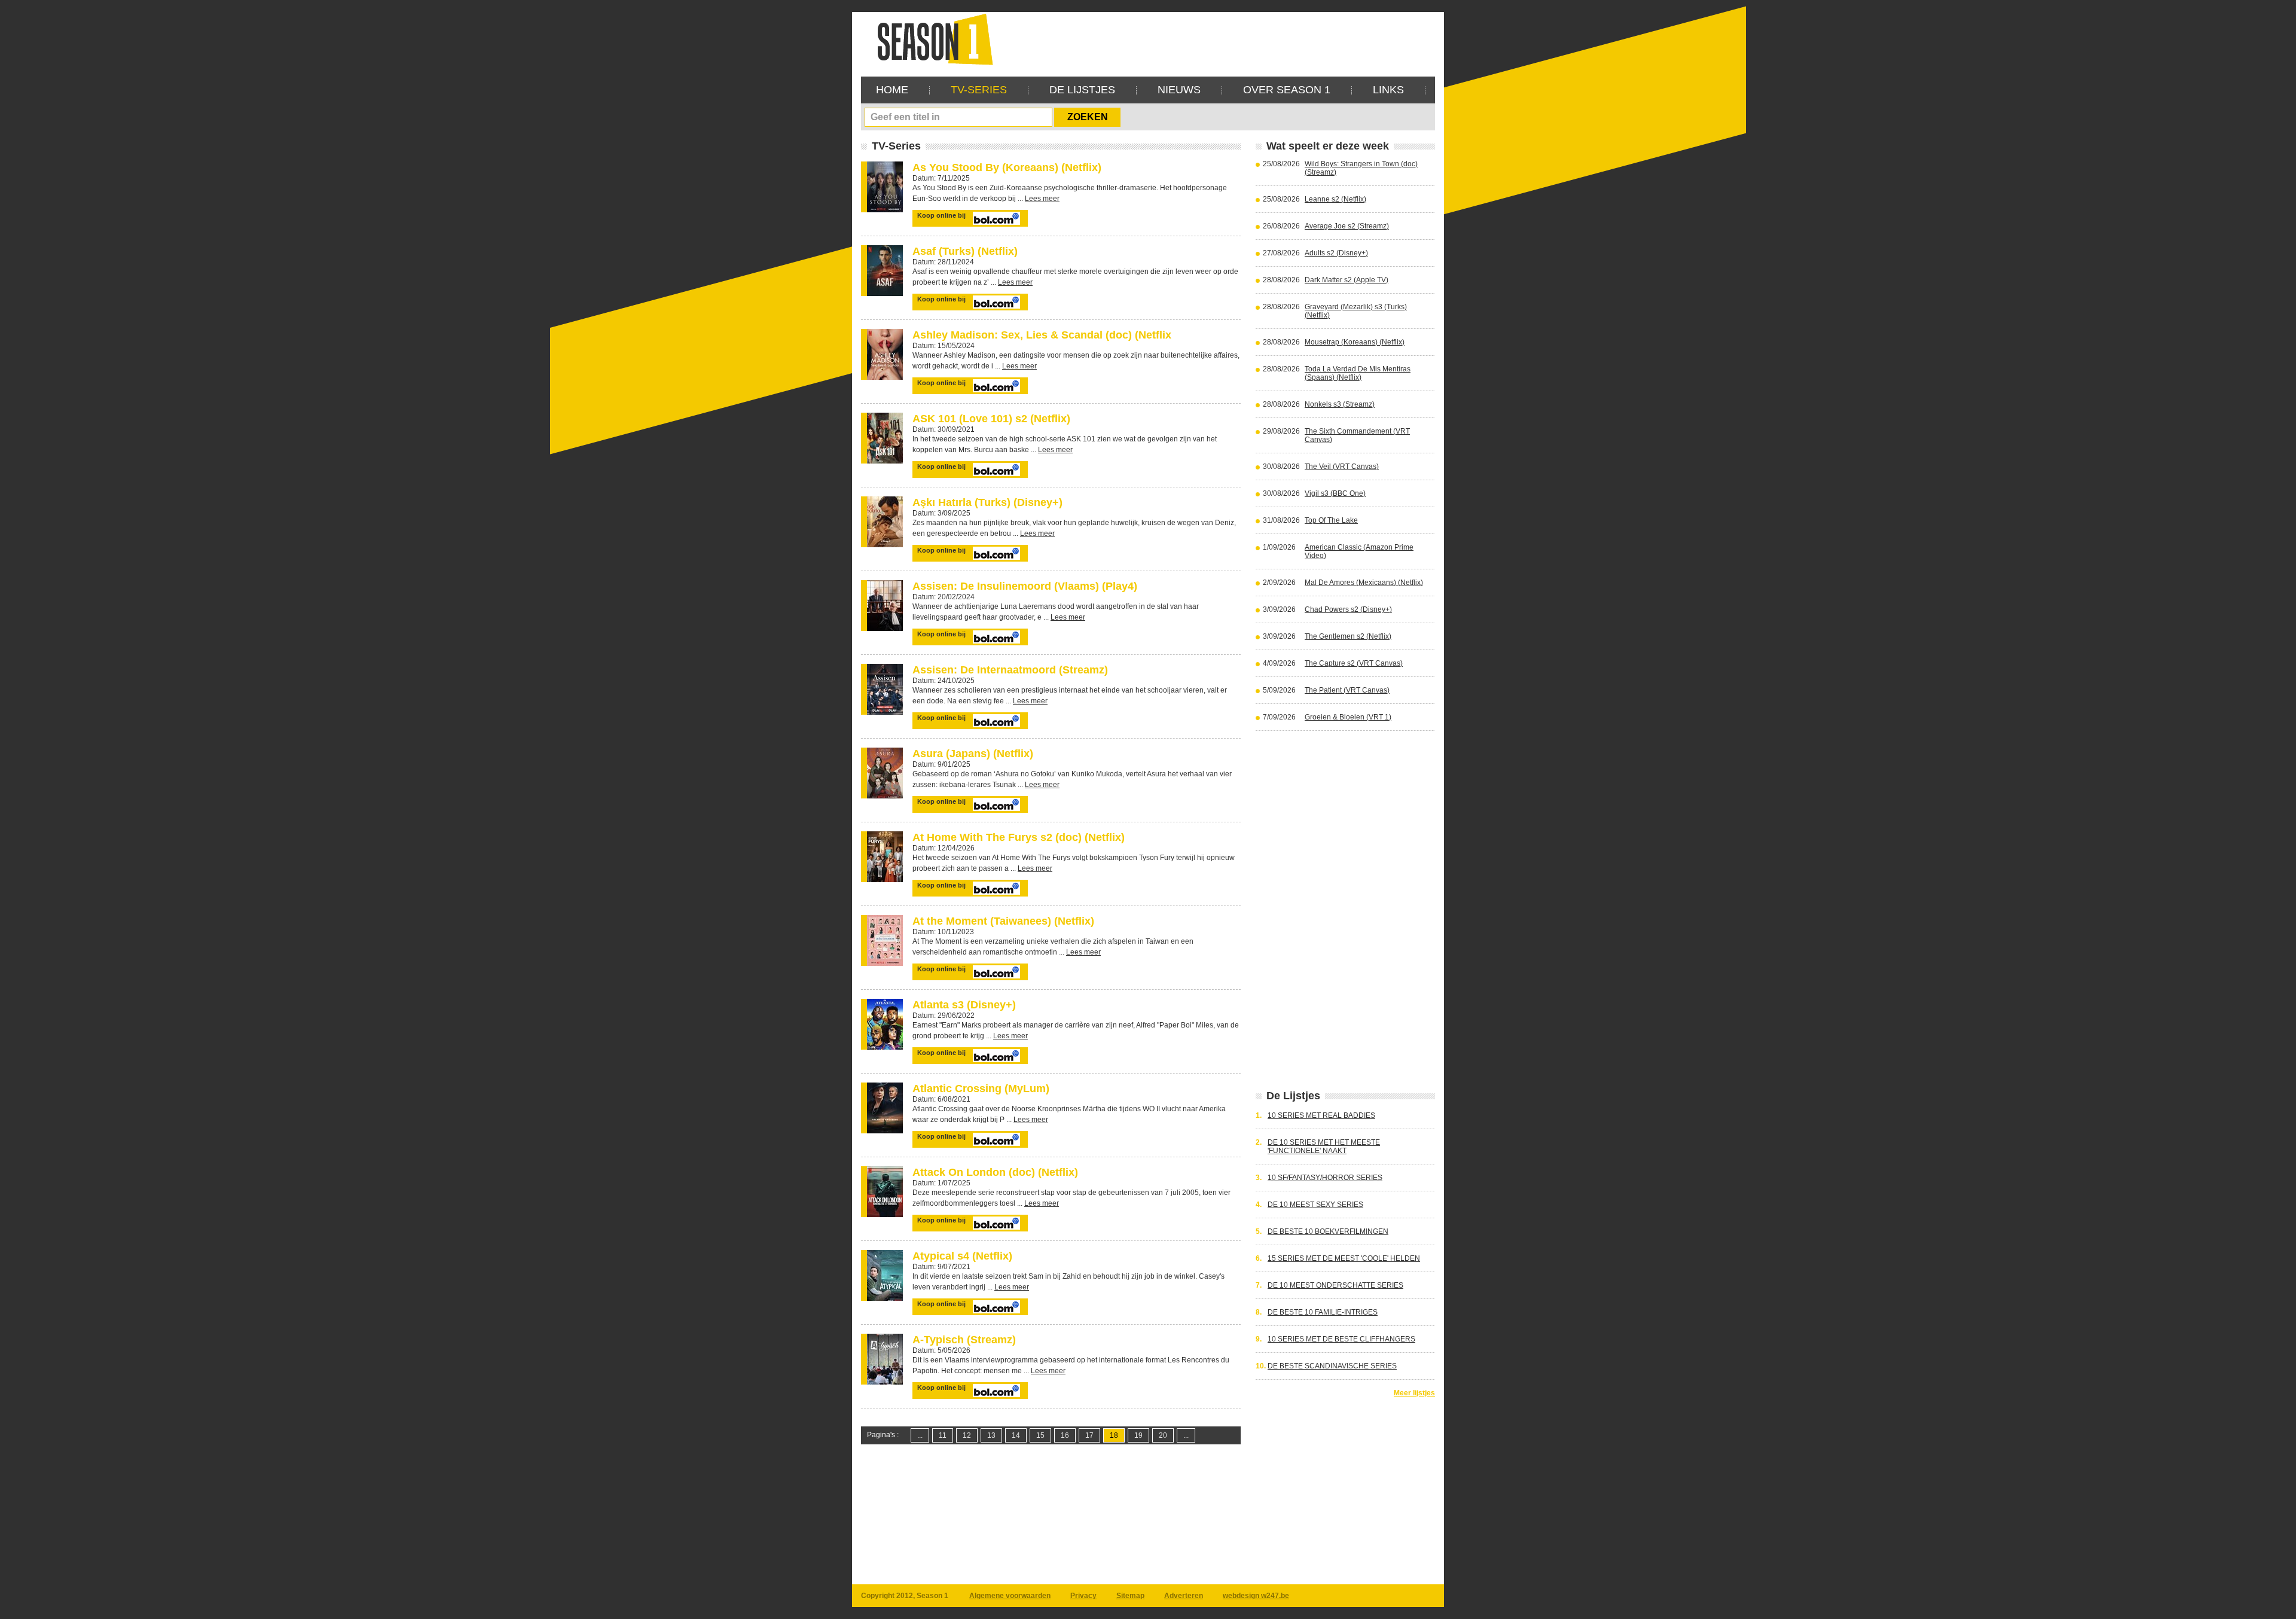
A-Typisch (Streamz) (964, 1340)
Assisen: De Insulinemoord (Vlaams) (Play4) (1025, 586)
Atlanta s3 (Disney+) (964, 1005)
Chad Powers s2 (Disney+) (1348, 609)
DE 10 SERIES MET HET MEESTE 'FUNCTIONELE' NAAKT (1324, 1147)
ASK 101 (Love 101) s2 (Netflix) (991, 419)
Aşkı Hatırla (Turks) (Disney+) (987, 502)
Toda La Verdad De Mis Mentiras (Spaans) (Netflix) (1358, 373)
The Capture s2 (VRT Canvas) (1354, 663)
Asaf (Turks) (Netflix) (965, 251)
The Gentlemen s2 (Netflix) (1348, 636)
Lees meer (1042, 199)
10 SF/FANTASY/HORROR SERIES (1325, 1178)
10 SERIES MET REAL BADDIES (1321, 1115)
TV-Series (979, 90)
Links (1388, 90)
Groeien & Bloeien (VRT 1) (1348, 717)
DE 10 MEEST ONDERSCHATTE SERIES (1335, 1285)
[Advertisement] (1217, 39)
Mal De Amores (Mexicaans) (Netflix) (1364, 583)
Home (892, 90)
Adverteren (1184, 1596)
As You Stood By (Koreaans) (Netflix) (1007, 167)
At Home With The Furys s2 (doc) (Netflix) (1019, 837)
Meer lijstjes (1414, 1393)
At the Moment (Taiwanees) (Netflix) (1003, 921)
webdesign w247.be (1256, 1596)
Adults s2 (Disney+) (1336, 253)
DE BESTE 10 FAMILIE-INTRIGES (1323, 1312)
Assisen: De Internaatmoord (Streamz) (1010, 670)
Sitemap (1130, 1596)
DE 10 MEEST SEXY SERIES (1315, 1205)
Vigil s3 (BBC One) (1335, 493)
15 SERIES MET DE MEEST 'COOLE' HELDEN (1344, 1258)
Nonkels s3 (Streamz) (1340, 404)
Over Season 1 (1287, 90)
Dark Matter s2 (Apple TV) (1347, 280)
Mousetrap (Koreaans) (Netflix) (1355, 342)
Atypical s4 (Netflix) (962, 1256)
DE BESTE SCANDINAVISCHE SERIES (1332, 1366)
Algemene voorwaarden (1010, 1596)
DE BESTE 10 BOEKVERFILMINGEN (1328, 1231)
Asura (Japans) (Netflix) (973, 754)
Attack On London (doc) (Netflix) (995, 1172)
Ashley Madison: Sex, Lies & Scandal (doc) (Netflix (1042, 335)
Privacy (1083, 1596)
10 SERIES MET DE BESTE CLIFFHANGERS (1341, 1339)
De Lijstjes (1082, 90)
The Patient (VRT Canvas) (1347, 690)
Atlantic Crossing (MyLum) (981, 1089)
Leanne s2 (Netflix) (1335, 199)
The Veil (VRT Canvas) (1342, 467)
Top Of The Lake (1331, 520)
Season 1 (930, 39)
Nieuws (1179, 90)
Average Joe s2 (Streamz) (1347, 226)
